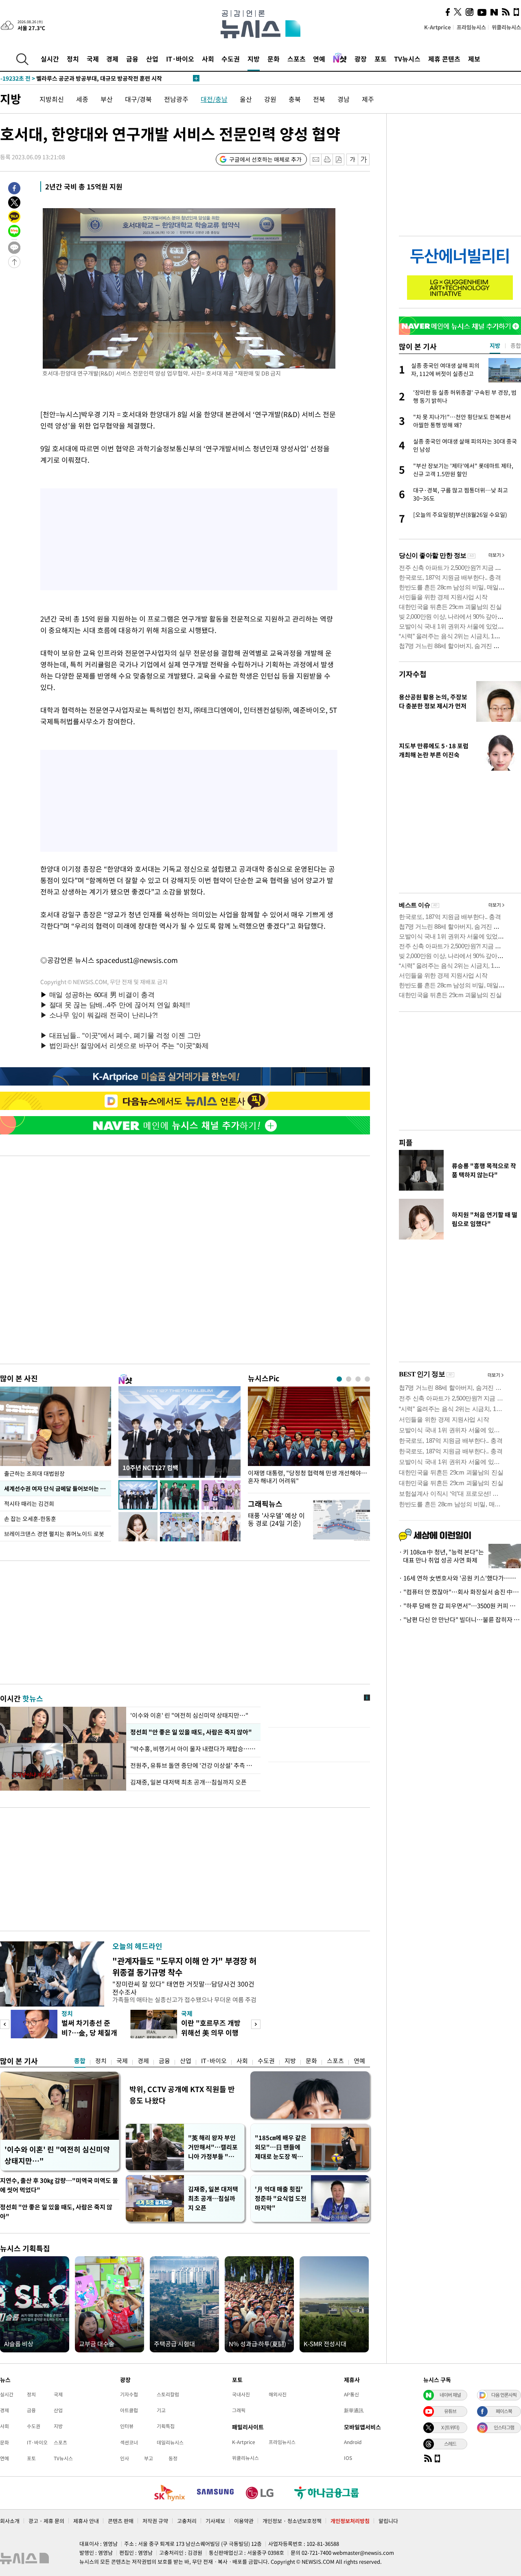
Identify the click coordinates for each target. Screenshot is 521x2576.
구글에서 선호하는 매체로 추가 (265, 159)
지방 (254, 59)
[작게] (352, 159)
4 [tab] (367, 1379)
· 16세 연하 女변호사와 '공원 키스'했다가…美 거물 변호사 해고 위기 (460, 1578)
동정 (173, 2458)
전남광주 (176, 99)
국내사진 (241, 2394)
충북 (295, 99)
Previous (5, 2024)
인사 (125, 2458)
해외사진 (278, 2394)
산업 (152, 59)
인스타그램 (504, 2427)
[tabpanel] (309, 1438)
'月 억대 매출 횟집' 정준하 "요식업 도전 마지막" (281, 2198)
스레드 (450, 2444)
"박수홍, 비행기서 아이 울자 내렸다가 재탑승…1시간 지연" (193, 1749)
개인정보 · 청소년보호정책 (292, 2521)
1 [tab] (339, 1379)
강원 (270, 99)
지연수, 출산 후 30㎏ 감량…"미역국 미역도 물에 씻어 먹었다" (59, 2185)
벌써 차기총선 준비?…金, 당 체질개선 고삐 (89, 2032)
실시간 (50, 59)
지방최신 (52, 99)
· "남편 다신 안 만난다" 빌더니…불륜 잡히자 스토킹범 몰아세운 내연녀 (460, 1620)
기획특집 (166, 2426)
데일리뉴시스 (170, 2442)
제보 (474, 59)
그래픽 (239, 2410)
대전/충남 (214, 99)
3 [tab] (358, 1379)
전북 (319, 99)
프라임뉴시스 (471, 27)
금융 (132, 59)
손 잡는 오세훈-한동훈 (30, 1519)
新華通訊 (354, 2410)
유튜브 (450, 2411)
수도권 (231, 59)
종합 (80, 2061)
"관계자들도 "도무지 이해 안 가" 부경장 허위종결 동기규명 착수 (184, 1966)
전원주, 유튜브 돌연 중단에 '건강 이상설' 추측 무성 (193, 1765)
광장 (361, 59)
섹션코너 (129, 2442)
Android (353, 2442)
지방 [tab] (495, 345)
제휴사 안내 (86, 2521)
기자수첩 (413, 674)
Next (256, 2024)
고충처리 (187, 2521)
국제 (93, 59)
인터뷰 (127, 2426)
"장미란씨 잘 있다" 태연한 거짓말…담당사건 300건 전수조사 (183, 1988)
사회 (208, 59)
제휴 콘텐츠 (444, 59)
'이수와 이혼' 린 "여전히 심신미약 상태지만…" (189, 1715)
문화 (274, 59)
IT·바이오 (180, 59)
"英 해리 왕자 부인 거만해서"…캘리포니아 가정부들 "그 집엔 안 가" (213, 2147)
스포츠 (297, 59)
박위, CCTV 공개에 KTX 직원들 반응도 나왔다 (182, 2095)
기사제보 (215, 2521)
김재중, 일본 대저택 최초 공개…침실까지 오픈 (188, 1782)
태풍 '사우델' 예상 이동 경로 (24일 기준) (276, 1519)
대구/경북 (138, 99)
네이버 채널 (450, 2395)
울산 (246, 99)
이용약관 (244, 2521)
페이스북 (504, 2411)
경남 (344, 99)
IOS (348, 2458)
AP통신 (351, 2394)
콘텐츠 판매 (121, 2521)
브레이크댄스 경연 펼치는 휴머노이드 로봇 (54, 1534)
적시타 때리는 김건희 (29, 1503)
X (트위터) (450, 2427)
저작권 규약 (155, 2521)
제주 (368, 99)
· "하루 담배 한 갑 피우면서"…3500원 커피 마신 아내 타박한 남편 (460, 1606)
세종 (82, 99)
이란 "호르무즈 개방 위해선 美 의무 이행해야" (211, 2032)
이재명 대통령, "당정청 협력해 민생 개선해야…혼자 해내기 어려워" (308, 1477)
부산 (107, 99)
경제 (112, 59)
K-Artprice (438, 27)
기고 (161, 2410)
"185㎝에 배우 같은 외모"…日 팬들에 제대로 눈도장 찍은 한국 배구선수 (281, 2147)
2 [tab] (349, 1379)
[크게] (364, 159)
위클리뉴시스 (506, 27)
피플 (406, 1142)
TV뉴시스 (407, 59)
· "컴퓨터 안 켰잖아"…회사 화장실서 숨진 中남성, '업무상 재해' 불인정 (460, 1592)
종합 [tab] (516, 345)
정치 (73, 59)
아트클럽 (129, 2410)
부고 (149, 2458)
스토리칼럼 (168, 2394)
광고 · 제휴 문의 (46, 2521)
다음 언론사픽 (504, 2395)
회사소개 (10, 2521)
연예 (319, 59)
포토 (381, 59)
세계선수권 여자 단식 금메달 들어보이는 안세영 (58, 1488)
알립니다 (388, 2521)
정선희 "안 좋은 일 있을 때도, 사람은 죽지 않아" (190, 1732)
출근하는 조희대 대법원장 (34, 1473)
